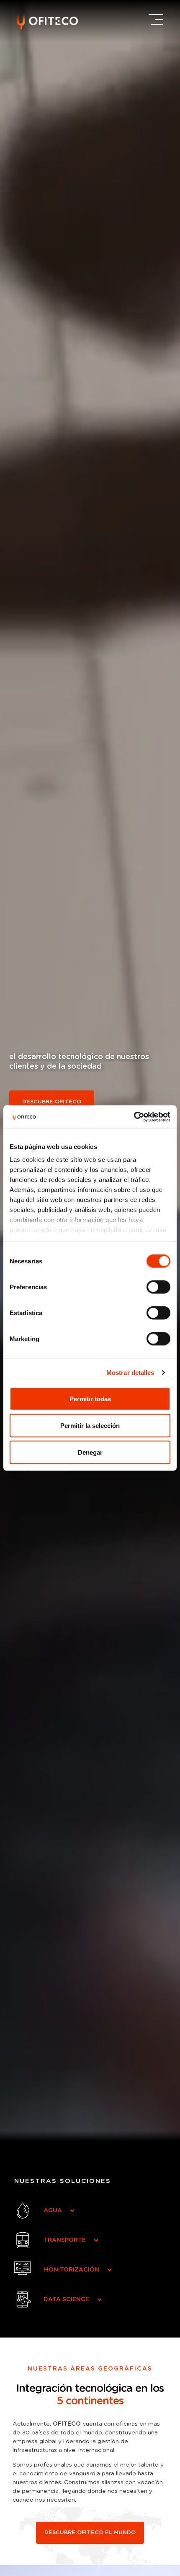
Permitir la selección (90, 1425)
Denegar (90, 1452)
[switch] (158, 1287)
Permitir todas (90, 1398)
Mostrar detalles (130, 1373)
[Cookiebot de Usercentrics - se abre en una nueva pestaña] (134, 1117)
